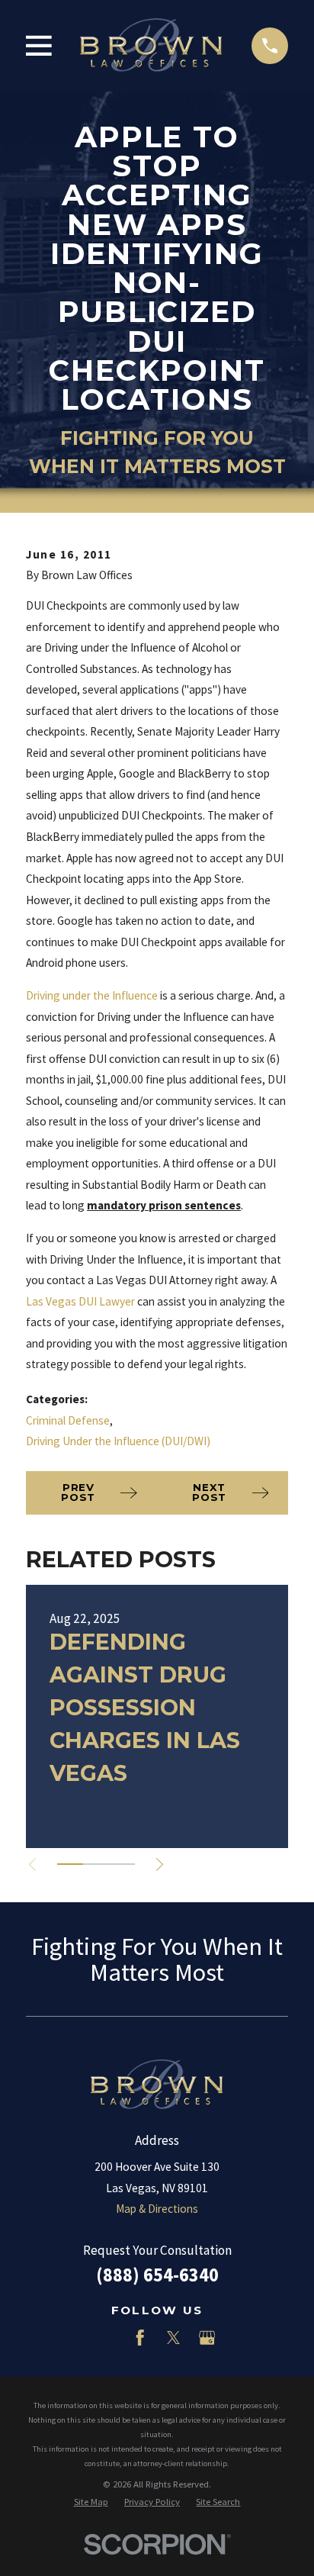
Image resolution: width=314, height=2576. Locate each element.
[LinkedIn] (107, 2338)
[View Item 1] (70, 1864)
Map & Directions (157, 2209)
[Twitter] (173, 2338)
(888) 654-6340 (157, 2275)
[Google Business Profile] (207, 2338)
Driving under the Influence (92, 995)
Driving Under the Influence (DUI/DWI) (118, 1441)
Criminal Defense (68, 1420)
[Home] (151, 45)
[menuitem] (91, 2502)
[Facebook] (140, 2338)
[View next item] (160, 1864)
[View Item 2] (96, 1864)
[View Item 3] (122, 1864)
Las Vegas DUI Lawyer (80, 1301)
